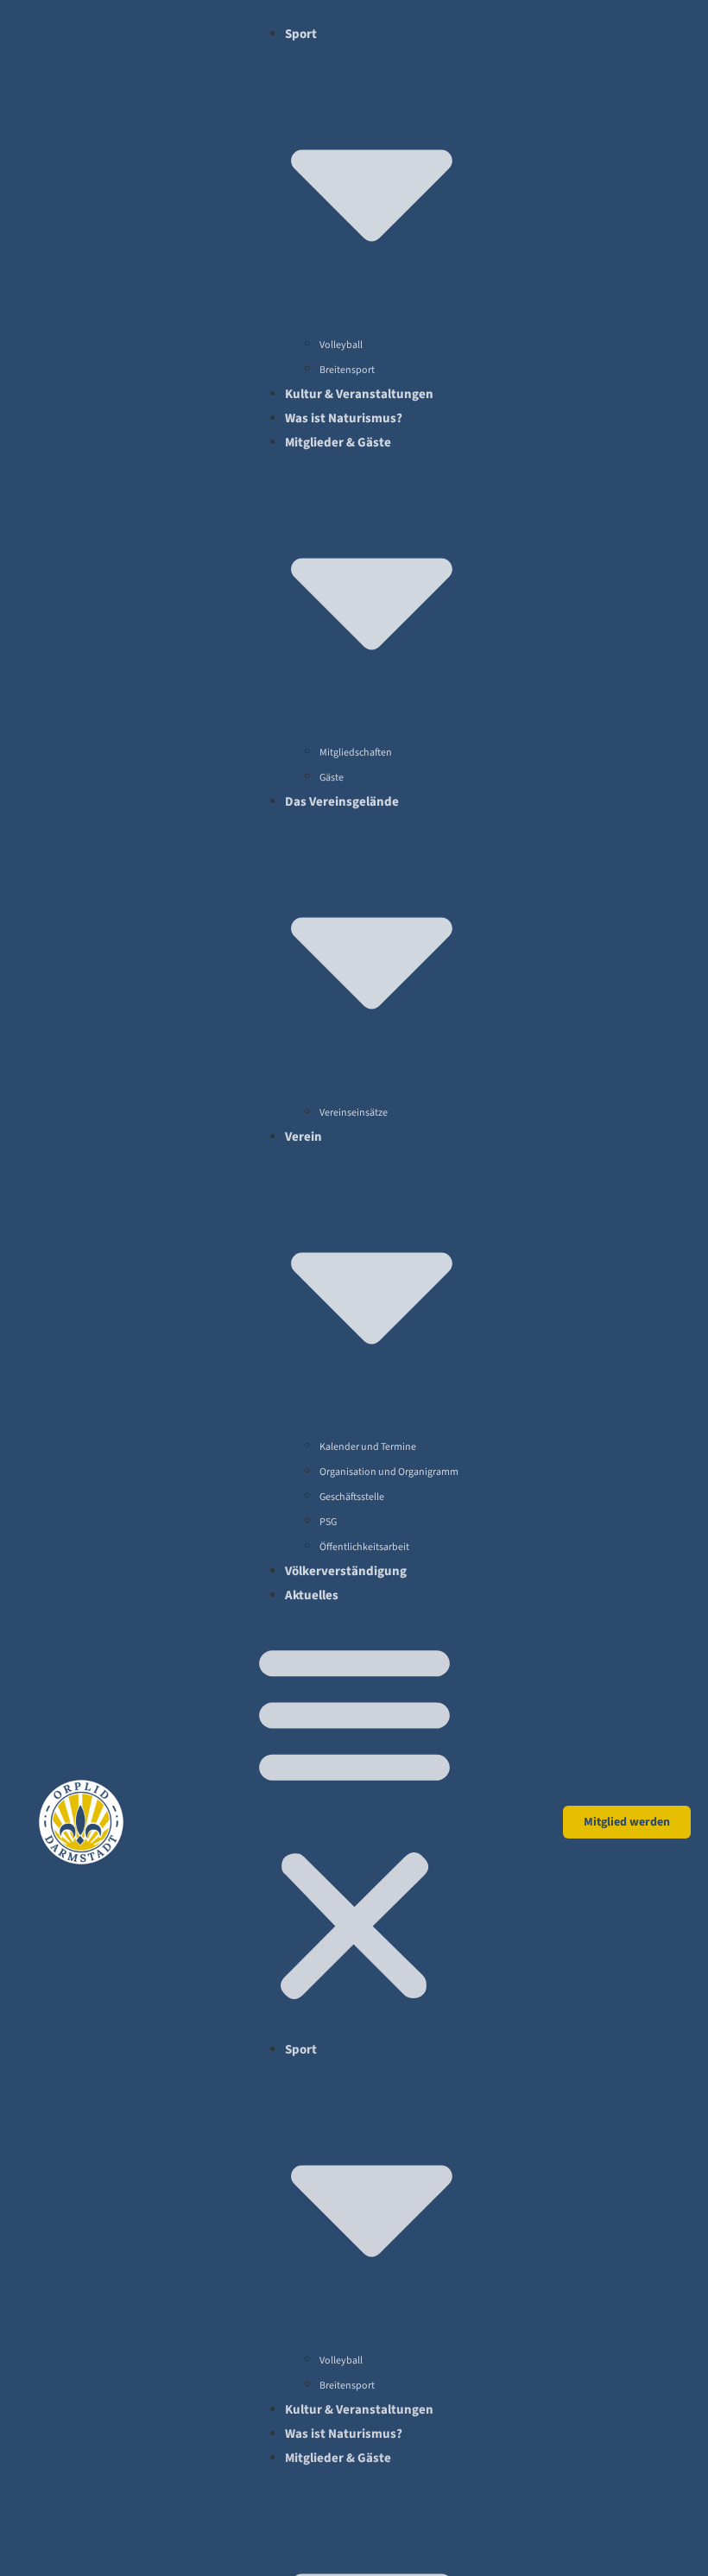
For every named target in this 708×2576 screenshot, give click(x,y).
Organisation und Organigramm (389, 1472)
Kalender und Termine (368, 1447)
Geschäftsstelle (352, 1497)
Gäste (332, 778)
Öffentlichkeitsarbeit (364, 1547)
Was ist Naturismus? (344, 418)
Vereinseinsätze (354, 1113)
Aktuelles (312, 1595)
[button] (354, 1822)
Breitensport (347, 370)
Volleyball (341, 345)
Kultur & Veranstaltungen (359, 394)
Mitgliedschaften (356, 753)
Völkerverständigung (346, 1571)
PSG (328, 1522)
